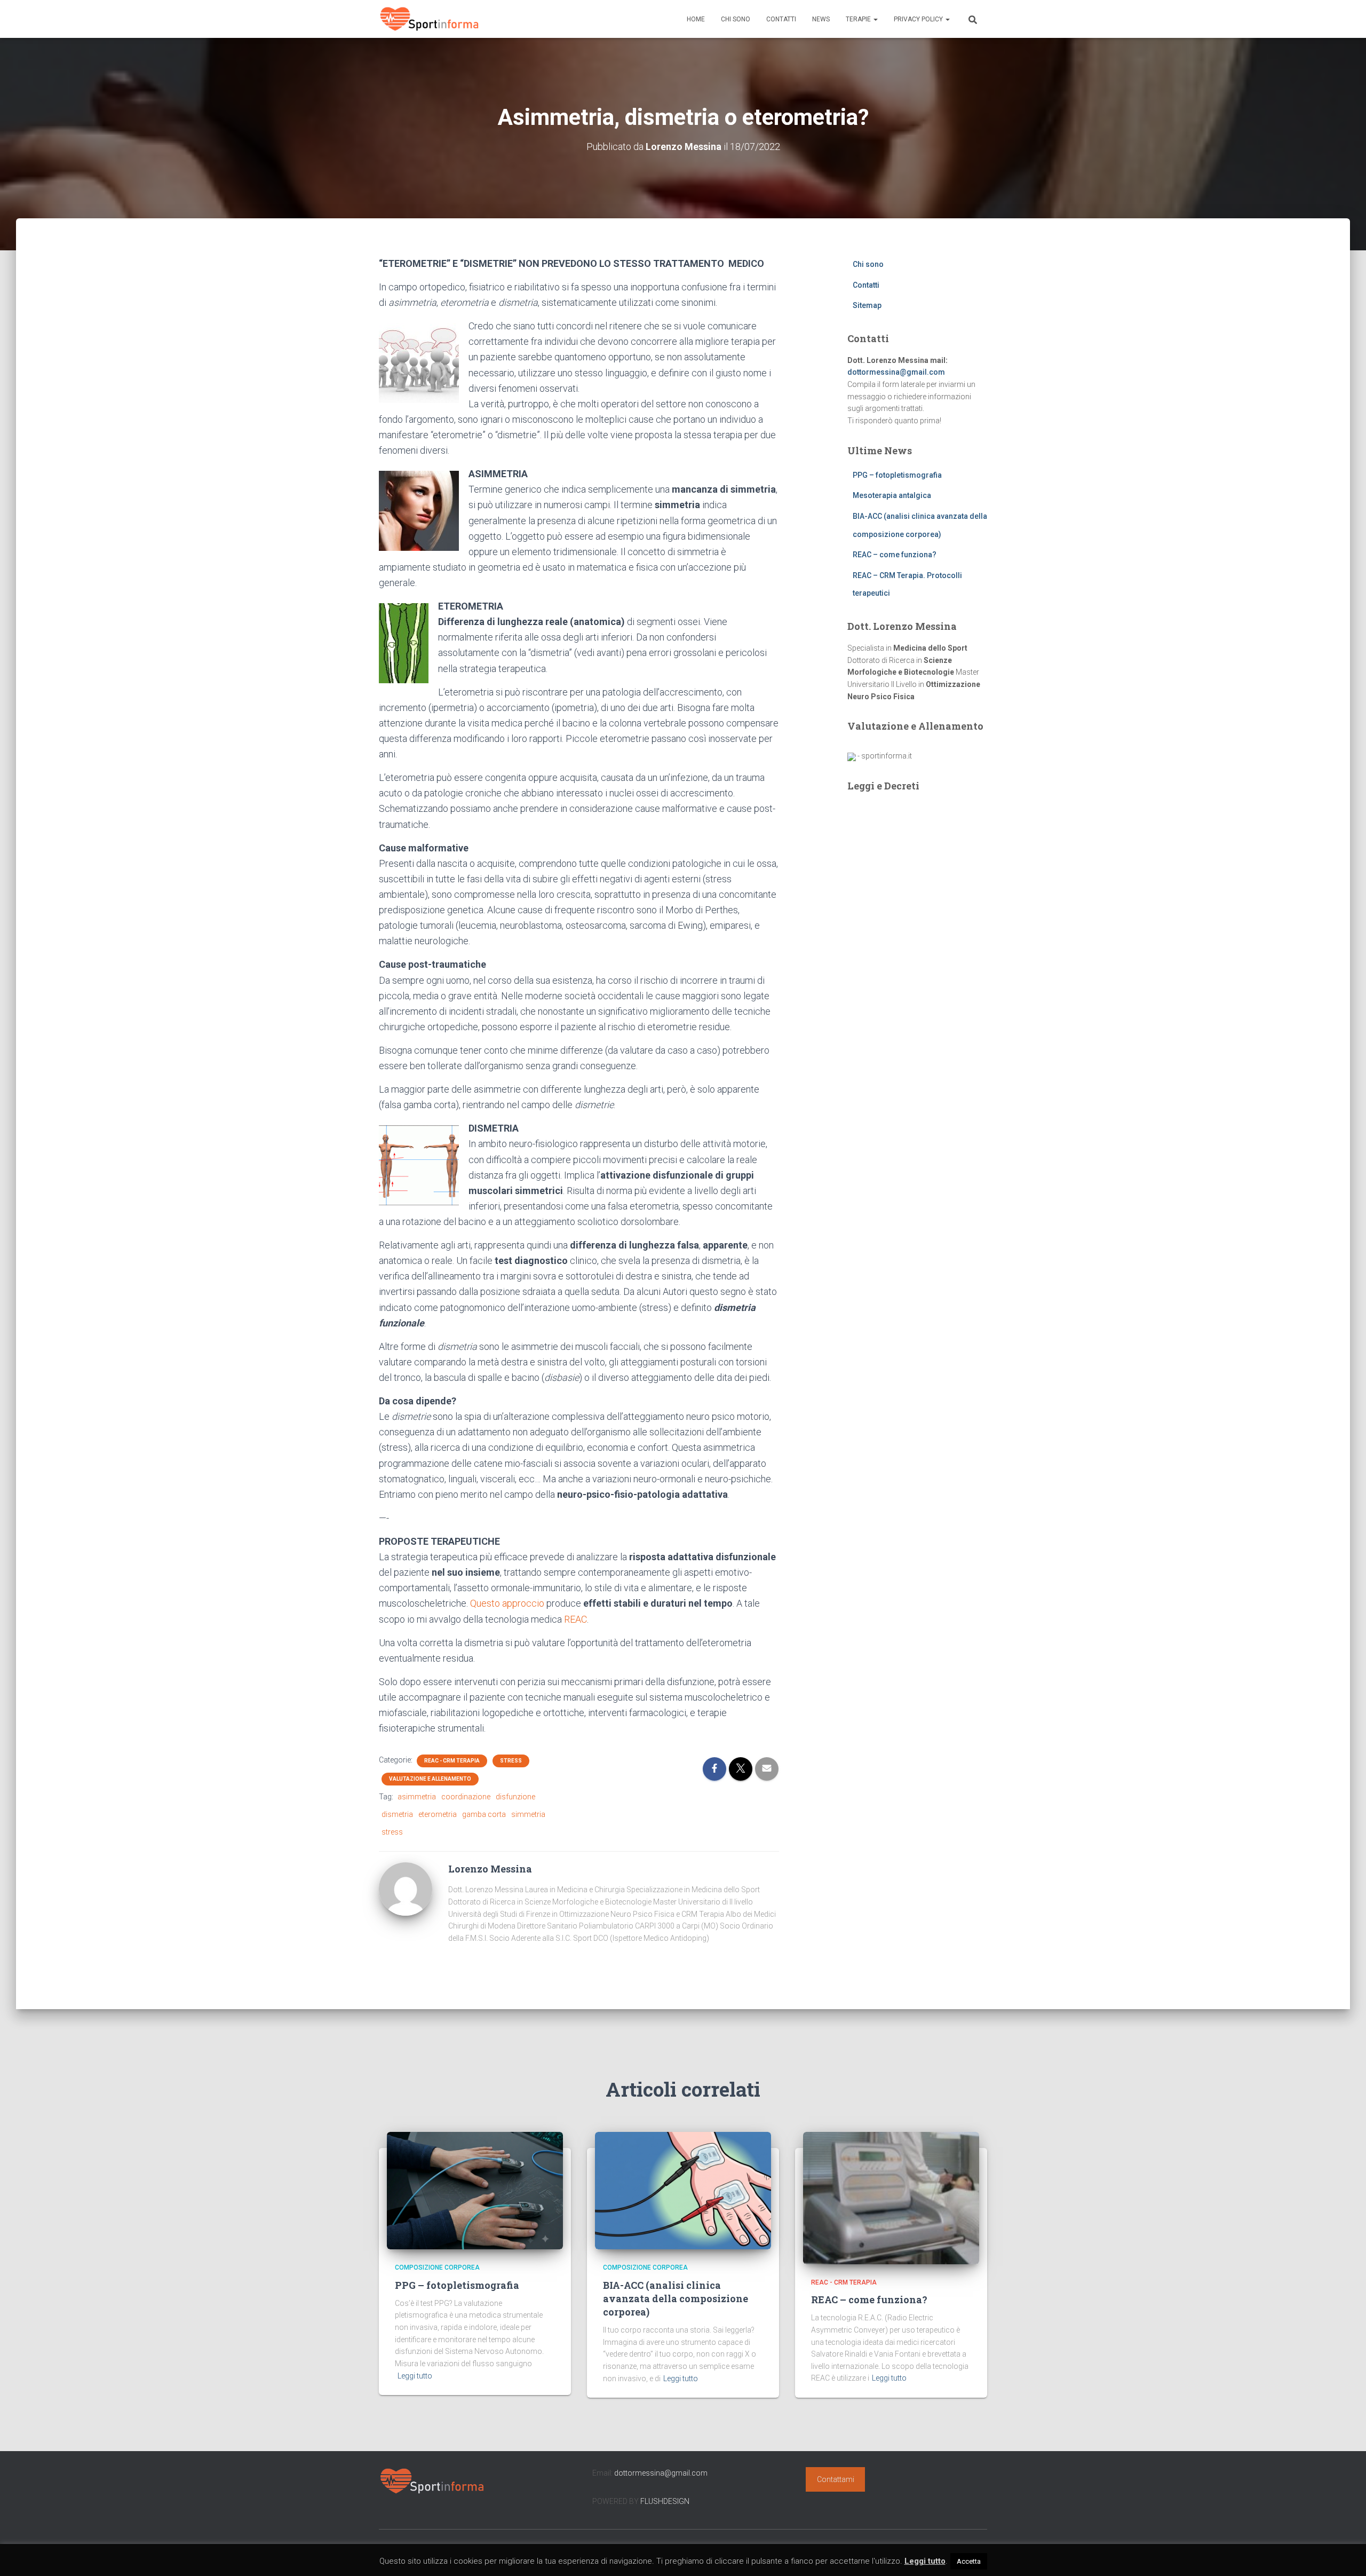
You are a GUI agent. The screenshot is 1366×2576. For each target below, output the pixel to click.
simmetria (528, 1814)
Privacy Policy (919, 19)
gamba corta (484, 1814)
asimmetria (417, 1797)
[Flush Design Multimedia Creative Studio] (852, 756)
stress (392, 1832)
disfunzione (515, 1797)
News (821, 19)
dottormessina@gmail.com (896, 372)
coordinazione (466, 1797)
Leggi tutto (415, 2376)
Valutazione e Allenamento (430, 1779)
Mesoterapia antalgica (892, 495)
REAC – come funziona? (895, 555)
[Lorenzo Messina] (406, 1888)
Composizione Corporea (437, 2267)
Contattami (836, 2479)
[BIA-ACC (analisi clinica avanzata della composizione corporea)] (683, 2190)
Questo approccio (507, 1603)
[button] (875, 19)
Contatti (781, 19)
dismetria (397, 1814)
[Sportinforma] (430, 19)
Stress (511, 1761)
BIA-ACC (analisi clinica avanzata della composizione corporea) (676, 2298)
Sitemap (867, 305)
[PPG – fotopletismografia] (475, 2190)
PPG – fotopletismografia (897, 475)
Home (696, 19)
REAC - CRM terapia (452, 1761)
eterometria (438, 1814)
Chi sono (736, 19)
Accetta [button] (969, 2561)
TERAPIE (859, 19)
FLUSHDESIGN (665, 2501)
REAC (575, 1619)
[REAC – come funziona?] (891, 2198)
